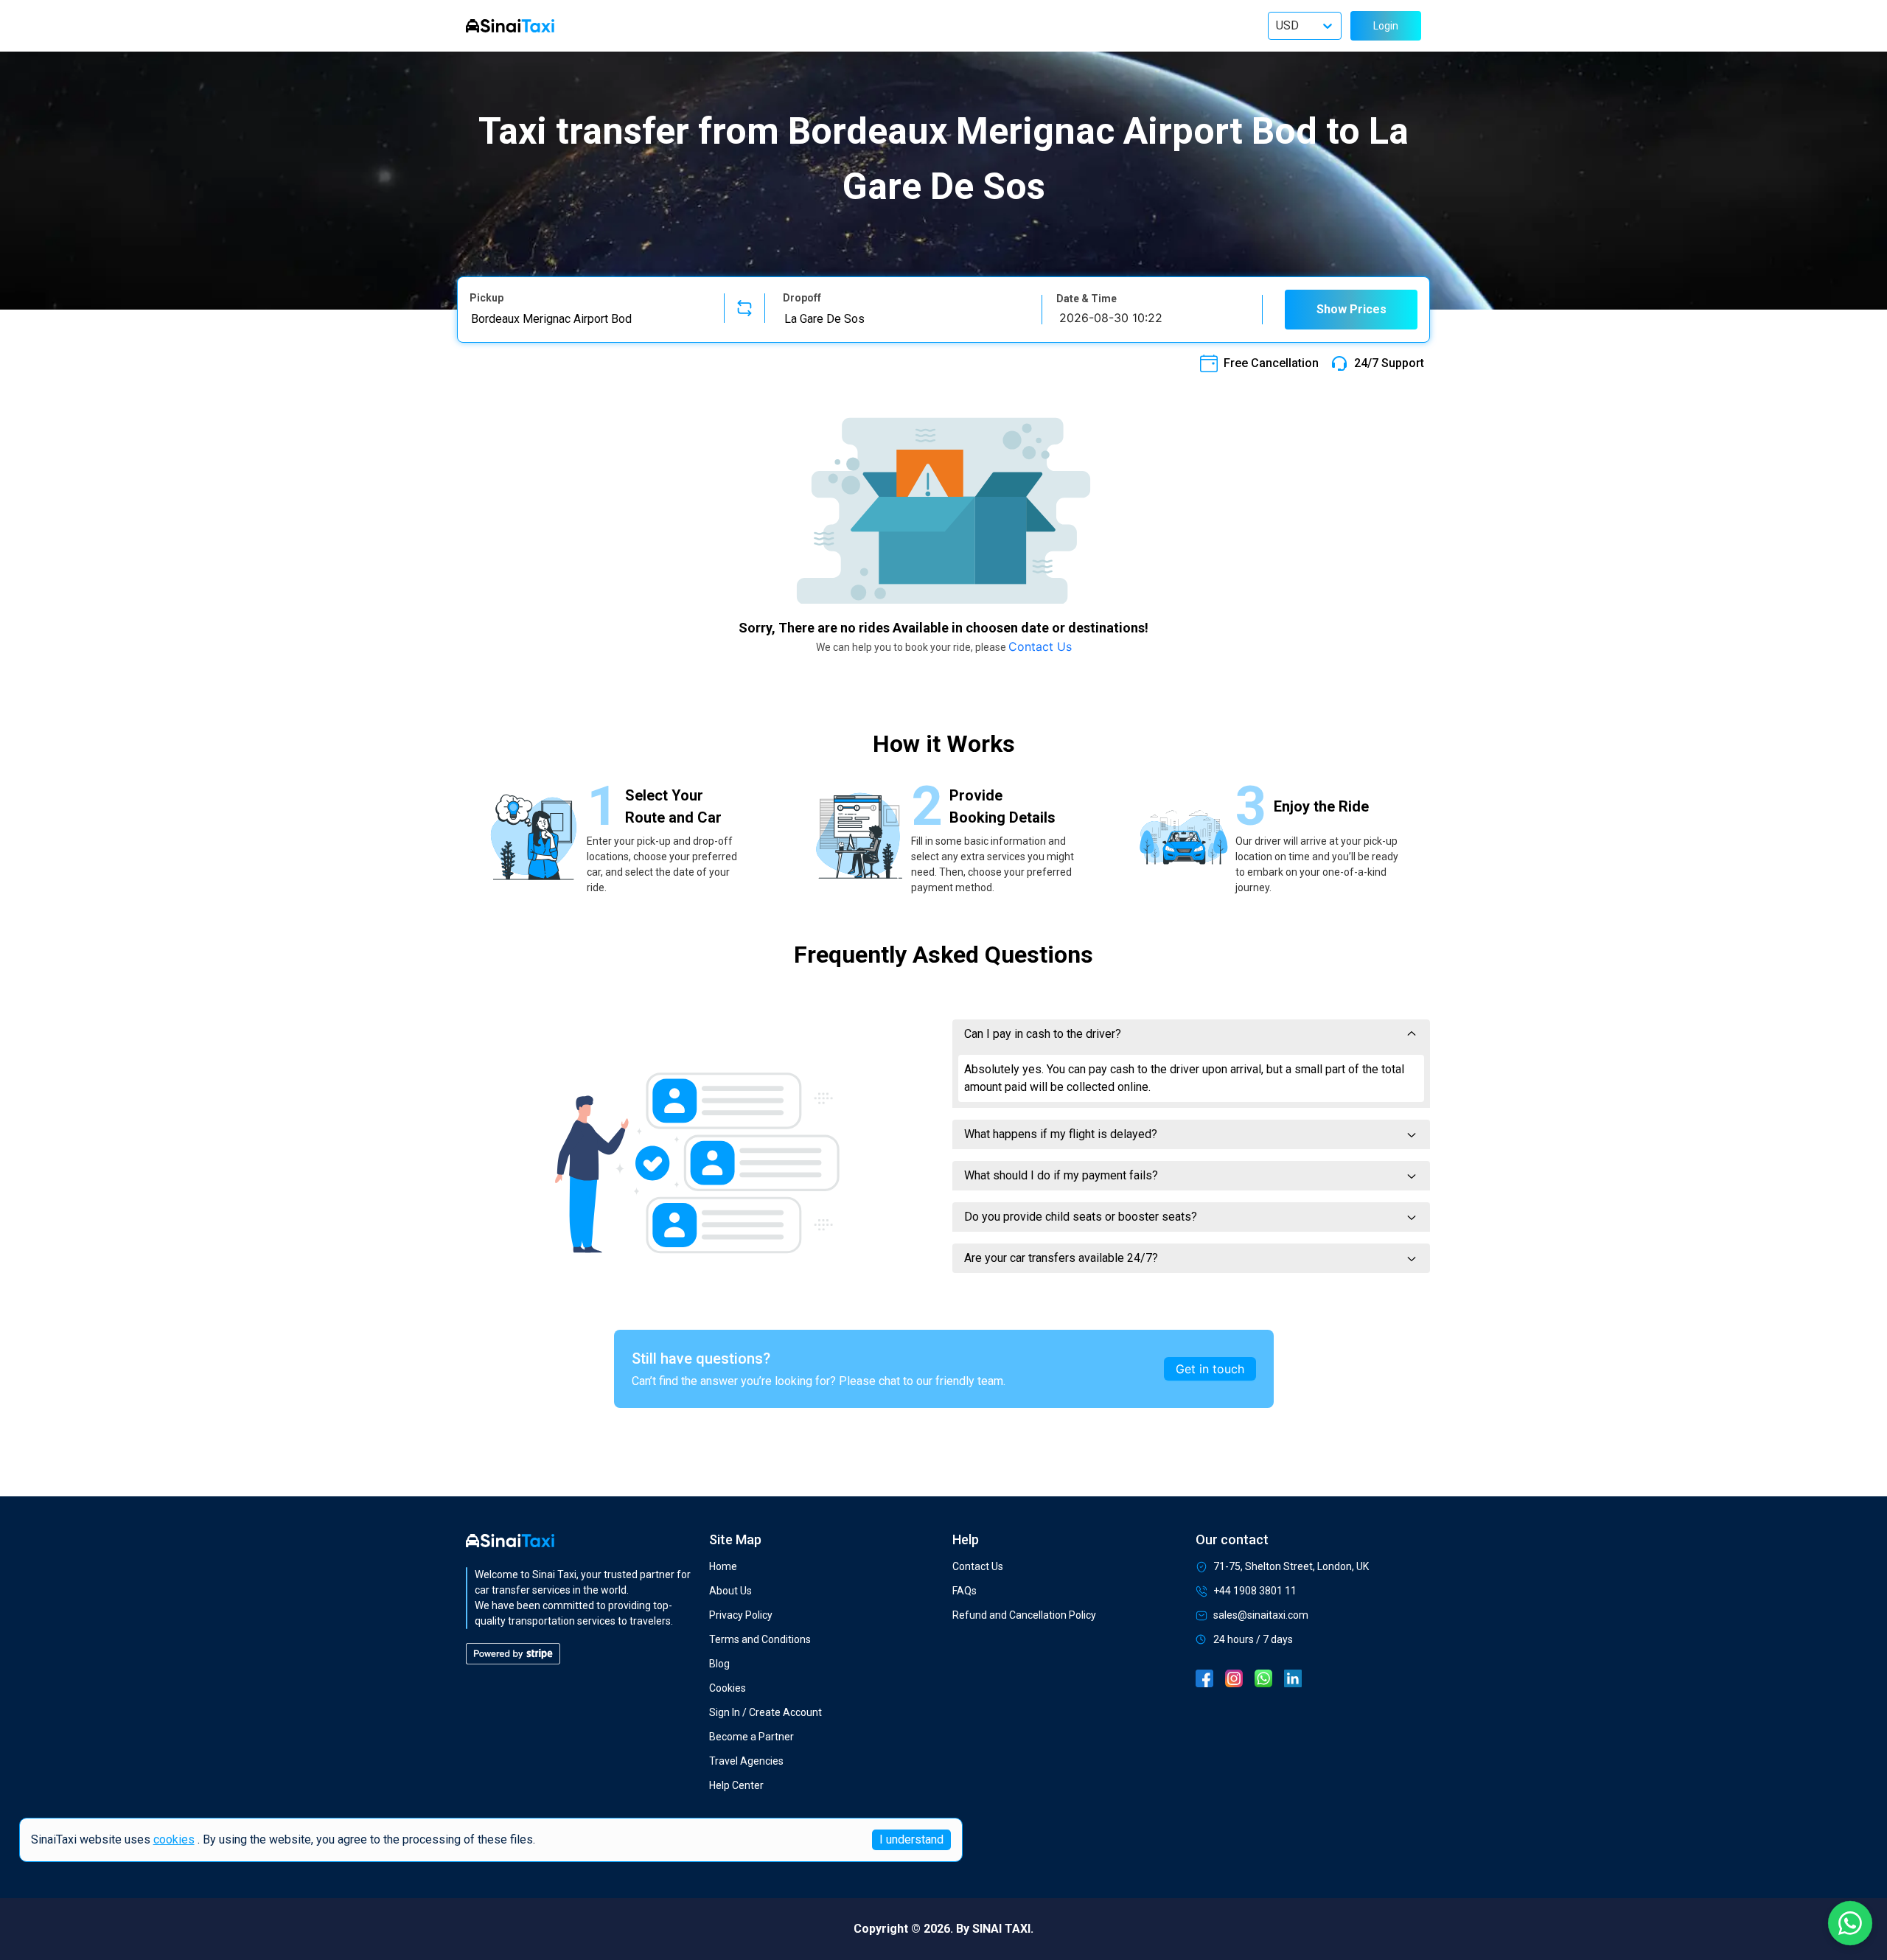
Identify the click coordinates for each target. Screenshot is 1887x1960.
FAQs (965, 1591)
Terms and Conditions (760, 1639)
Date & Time (1086, 299)
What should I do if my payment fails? (1061, 1175)
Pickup (486, 298)
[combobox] (588, 318)
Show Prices (1351, 309)
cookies (174, 1839)
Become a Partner (751, 1737)
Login (1386, 26)
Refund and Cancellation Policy (1024, 1615)
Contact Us (1040, 646)
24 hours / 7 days (1253, 1639)
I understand (911, 1839)
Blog (719, 1664)
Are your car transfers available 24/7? (1061, 1258)
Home (723, 1566)
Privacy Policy (741, 1615)
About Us (730, 1591)
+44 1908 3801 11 (1255, 1591)
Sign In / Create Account (765, 1712)
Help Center (736, 1785)
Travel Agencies (746, 1761)
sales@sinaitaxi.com (1261, 1615)
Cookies (728, 1688)
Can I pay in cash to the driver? (1043, 1034)
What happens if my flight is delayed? (1061, 1134)
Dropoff (802, 298)
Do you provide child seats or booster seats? (1081, 1217)
